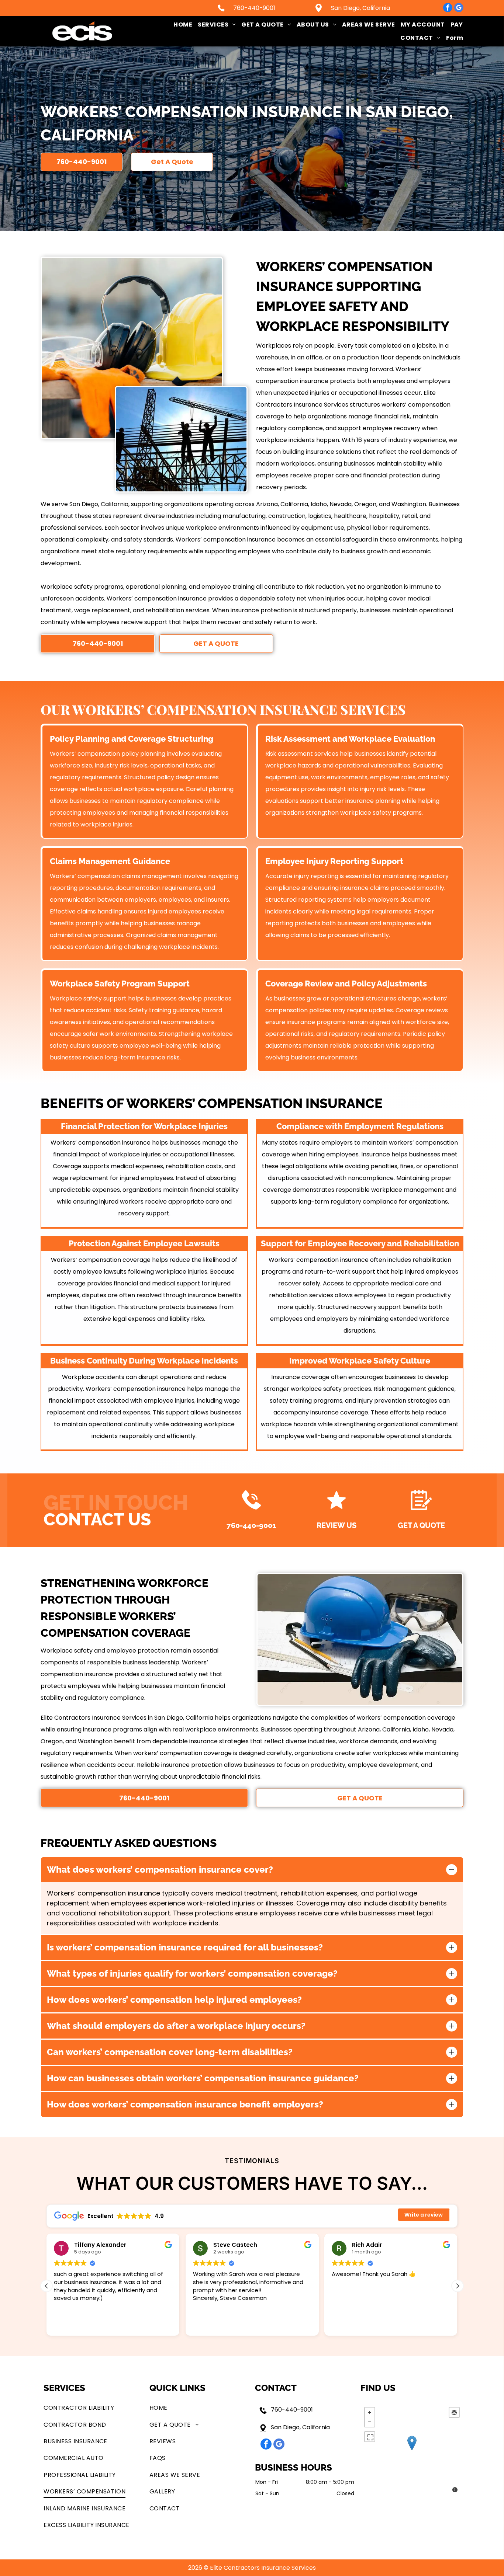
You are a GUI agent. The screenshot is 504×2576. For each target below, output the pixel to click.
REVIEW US (336, 1525)
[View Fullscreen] (370, 2437)
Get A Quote (421, 1525)
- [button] (370, 2422)
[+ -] (412, 2451)
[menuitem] (180, 25)
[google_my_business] (459, 8)
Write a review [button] (424, 2215)
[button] (458, 2286)
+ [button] (370, 2412)
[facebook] (448, 8)
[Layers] (454, 2412)
